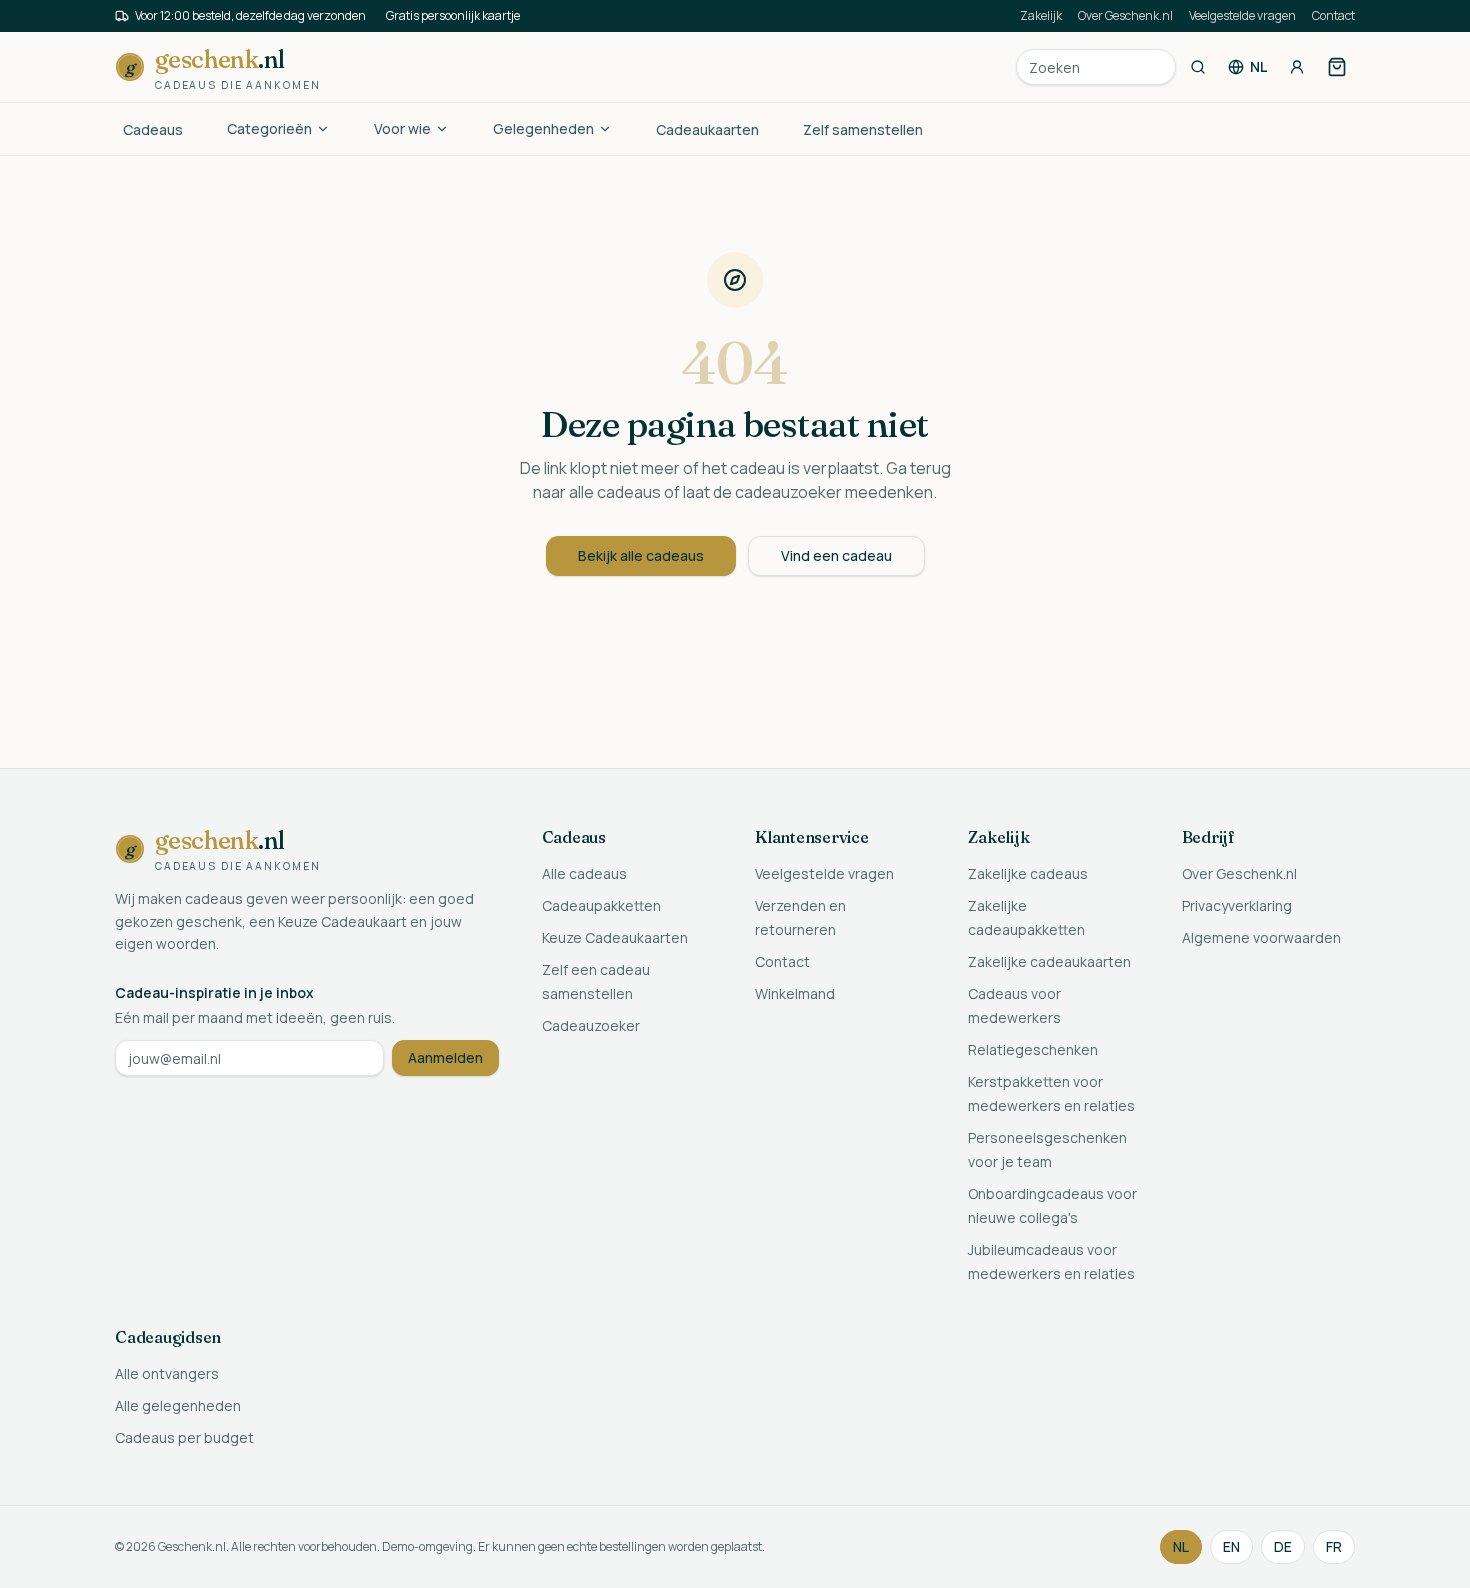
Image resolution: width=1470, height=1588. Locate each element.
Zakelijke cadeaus (1028, 873)
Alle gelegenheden (178, 1405)
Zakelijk (1041, 16)
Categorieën (269, 128)
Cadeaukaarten (707, 129)
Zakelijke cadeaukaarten (1049, 961)
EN (1231, 1546)
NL (1181, 1546)
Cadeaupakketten (601, 905)
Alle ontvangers (167, 1373)
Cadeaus (153, 129)
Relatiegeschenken (1033, 1049)
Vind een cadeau (836, 555)
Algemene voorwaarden (1261, 937)
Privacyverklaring (1237, 905)
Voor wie (402, 128)
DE (1283, 1546)
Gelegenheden (543, 128)
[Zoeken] (1198, 67)
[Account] (1297, 67)
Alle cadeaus (584, 873)
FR (1334, 1546)
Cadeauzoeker (591, 1025)
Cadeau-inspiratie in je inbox (214, 992)
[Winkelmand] (1337, 67)
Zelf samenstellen (863, 129)
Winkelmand (795, 993)
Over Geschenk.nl (1125, 16)
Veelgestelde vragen (1242, 16)
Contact (1333, 16)
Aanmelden (445, 1057)
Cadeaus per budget (184, 1437)
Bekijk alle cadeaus (641, 555)
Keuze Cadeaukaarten (615, 937)
